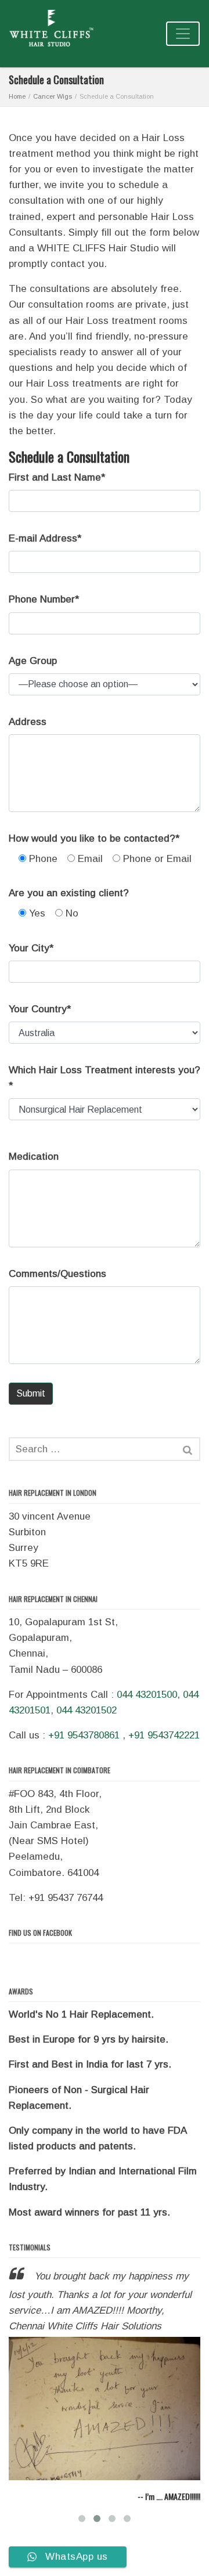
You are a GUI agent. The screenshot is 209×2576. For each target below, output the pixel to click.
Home (17, 96)
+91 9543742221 (164, 1735)
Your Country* (40, 1009)
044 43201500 (147, 1695)
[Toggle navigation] (183, 34)
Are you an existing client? (69, 893)
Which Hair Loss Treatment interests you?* (105, 1078)
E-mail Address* (45, 538)
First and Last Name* (57, 477)
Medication (34, 1157)
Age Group (33, 661)
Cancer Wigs (53, 96)
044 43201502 (87, 1710)
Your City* (31, 948)
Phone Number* (44, 599)
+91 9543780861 (84, 1735)
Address (28, 722)
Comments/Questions (57, 1274)
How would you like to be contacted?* (94, 838)
